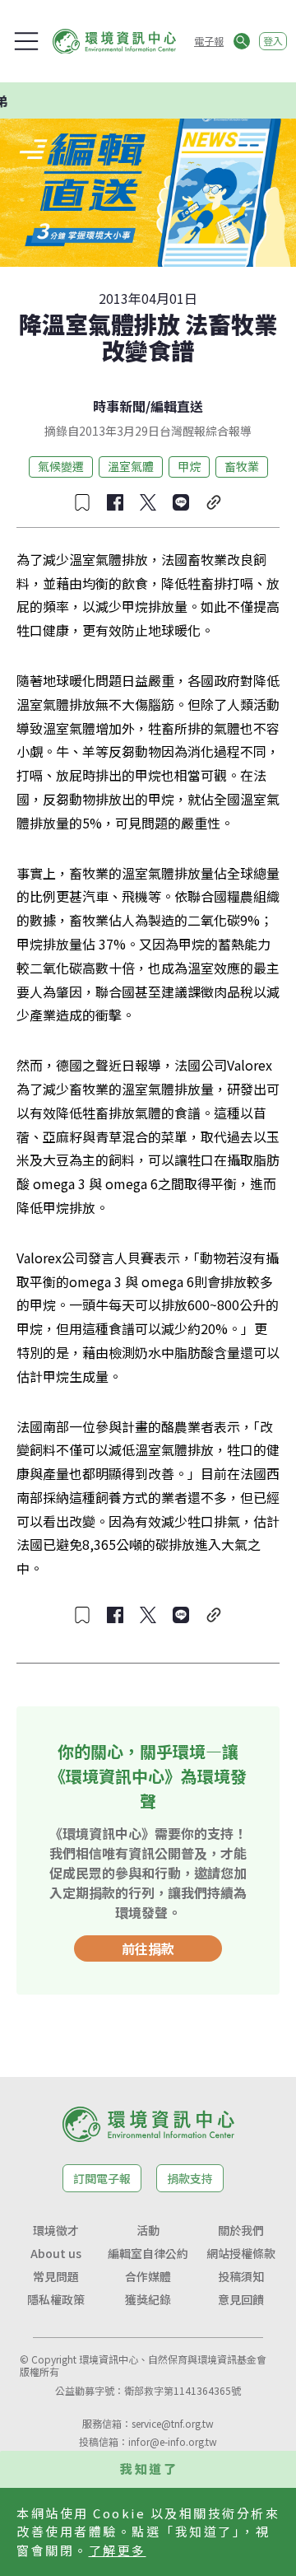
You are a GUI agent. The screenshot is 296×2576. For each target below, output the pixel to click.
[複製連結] (214, 502)
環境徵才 (56, 2230)
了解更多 (118, 2550)
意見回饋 (241, 2299)
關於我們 (241, 2230)
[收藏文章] (82, 502)
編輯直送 (177, 406)
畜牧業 (242, 466)
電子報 (209, 41)
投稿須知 (241, 2276)
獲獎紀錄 (148, 2299)
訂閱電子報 (102, 2178)
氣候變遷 (61, 466)
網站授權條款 (241, 2253)
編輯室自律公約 (148, 2253)
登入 (273, 41)
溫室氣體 (131, 466)
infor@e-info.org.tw (173, 2441)
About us (56, 2253)
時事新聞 (119, 406)
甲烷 (189, 466)
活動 (148, 2230)
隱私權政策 (56, 2299)
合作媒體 (148, 2276)
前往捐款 (148, 1948)
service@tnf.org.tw (173, 2423)
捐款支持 (190, 2178)
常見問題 (56, 2276)
